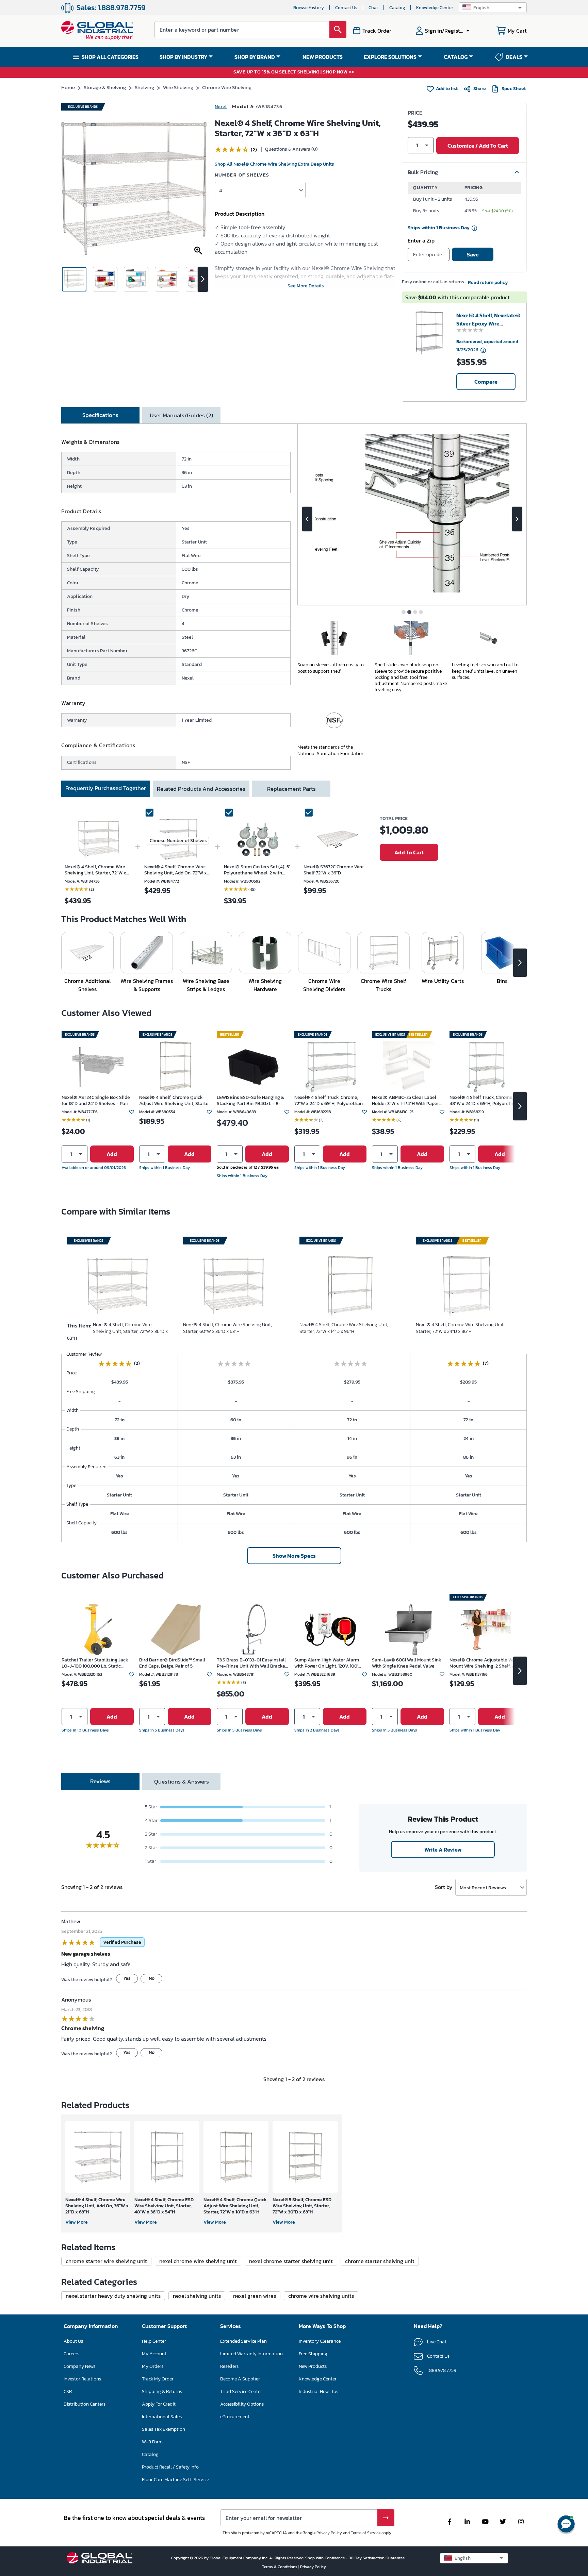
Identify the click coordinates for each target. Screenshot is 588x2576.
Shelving (144, 87)
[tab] (100, 415)
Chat (373, 8)
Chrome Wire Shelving (227, 87)
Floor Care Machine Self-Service (175, 2480)
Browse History (309, 8)
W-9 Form (152, 2442)
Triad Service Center (241, 2391)
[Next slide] (517, 519)
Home (68, 87)
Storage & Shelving (105, 87)
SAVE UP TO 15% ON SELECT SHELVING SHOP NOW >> (294, 72)
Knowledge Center (435, 8)
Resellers (229, 2366)
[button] (493, 8)
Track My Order (158, 2379)
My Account (154, 2354)
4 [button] (220, 190)
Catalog (397, 8)
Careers (71, 2354)
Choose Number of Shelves (178, 841)
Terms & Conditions (280, 2567)
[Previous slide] (307, 519)
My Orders (153, 2366)
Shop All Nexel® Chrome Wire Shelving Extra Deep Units (274, 164)
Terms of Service (366, 2533)
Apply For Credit (159, 2404)
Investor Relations (82, 2379)
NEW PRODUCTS (323, 57)
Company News (79, 2366)
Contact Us (346, 8)
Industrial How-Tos (318, 2391)
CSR (68, 2391)
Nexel (221, 107)
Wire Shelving (178, 87)
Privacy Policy (329, 2533)
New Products (313, 2366)
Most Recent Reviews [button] (483, 1887)
